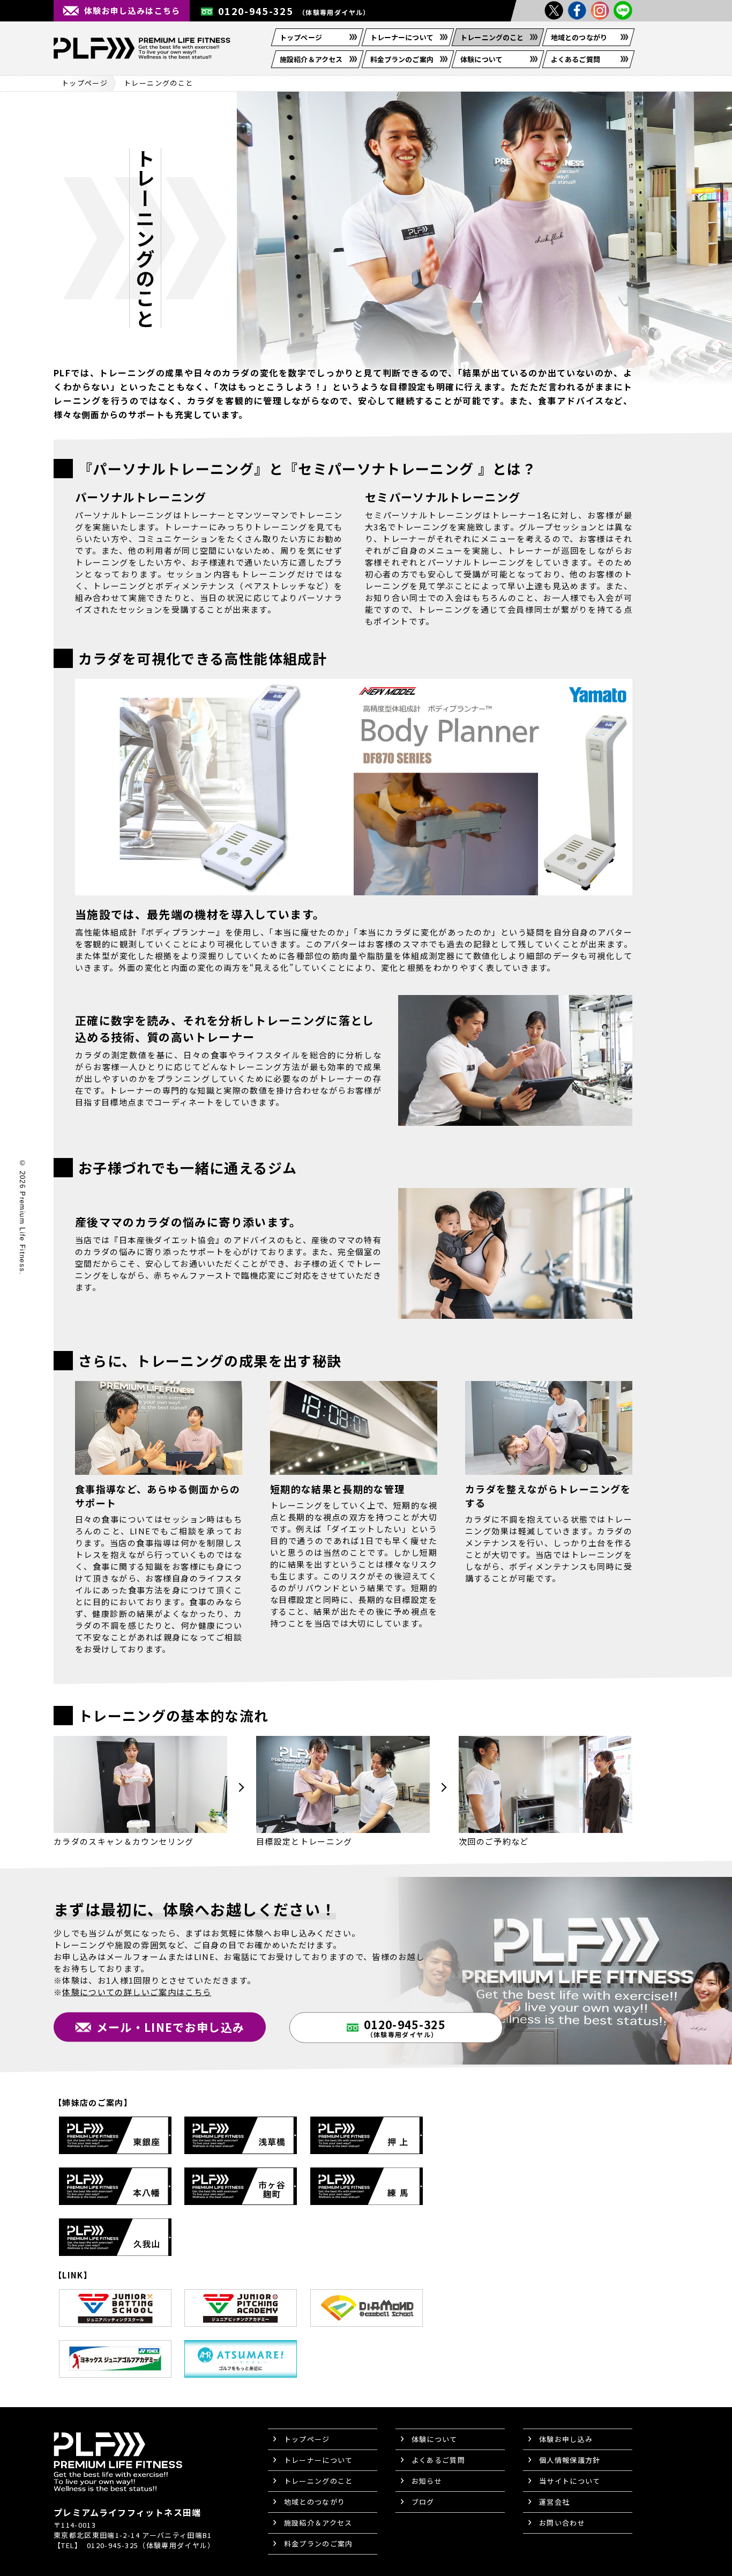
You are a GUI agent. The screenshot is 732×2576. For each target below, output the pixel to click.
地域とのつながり (579, 37)
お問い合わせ (562, 2523)
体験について (481, 59)
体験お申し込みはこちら (132, 10)
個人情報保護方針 (570, 2460)
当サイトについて (570, 2481)
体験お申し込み (566, 2439)
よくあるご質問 (576, 59)
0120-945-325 (294, 11)
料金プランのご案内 (402, 59)
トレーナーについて (402, 37)
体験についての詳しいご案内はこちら (137, 1991)
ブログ (423, 2502)
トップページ (301, 37)
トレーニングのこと (492, 37)
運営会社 (554, 2502)
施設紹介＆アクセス (311, 59)
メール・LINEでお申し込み (171, 2026)
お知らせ (427, 2481)
